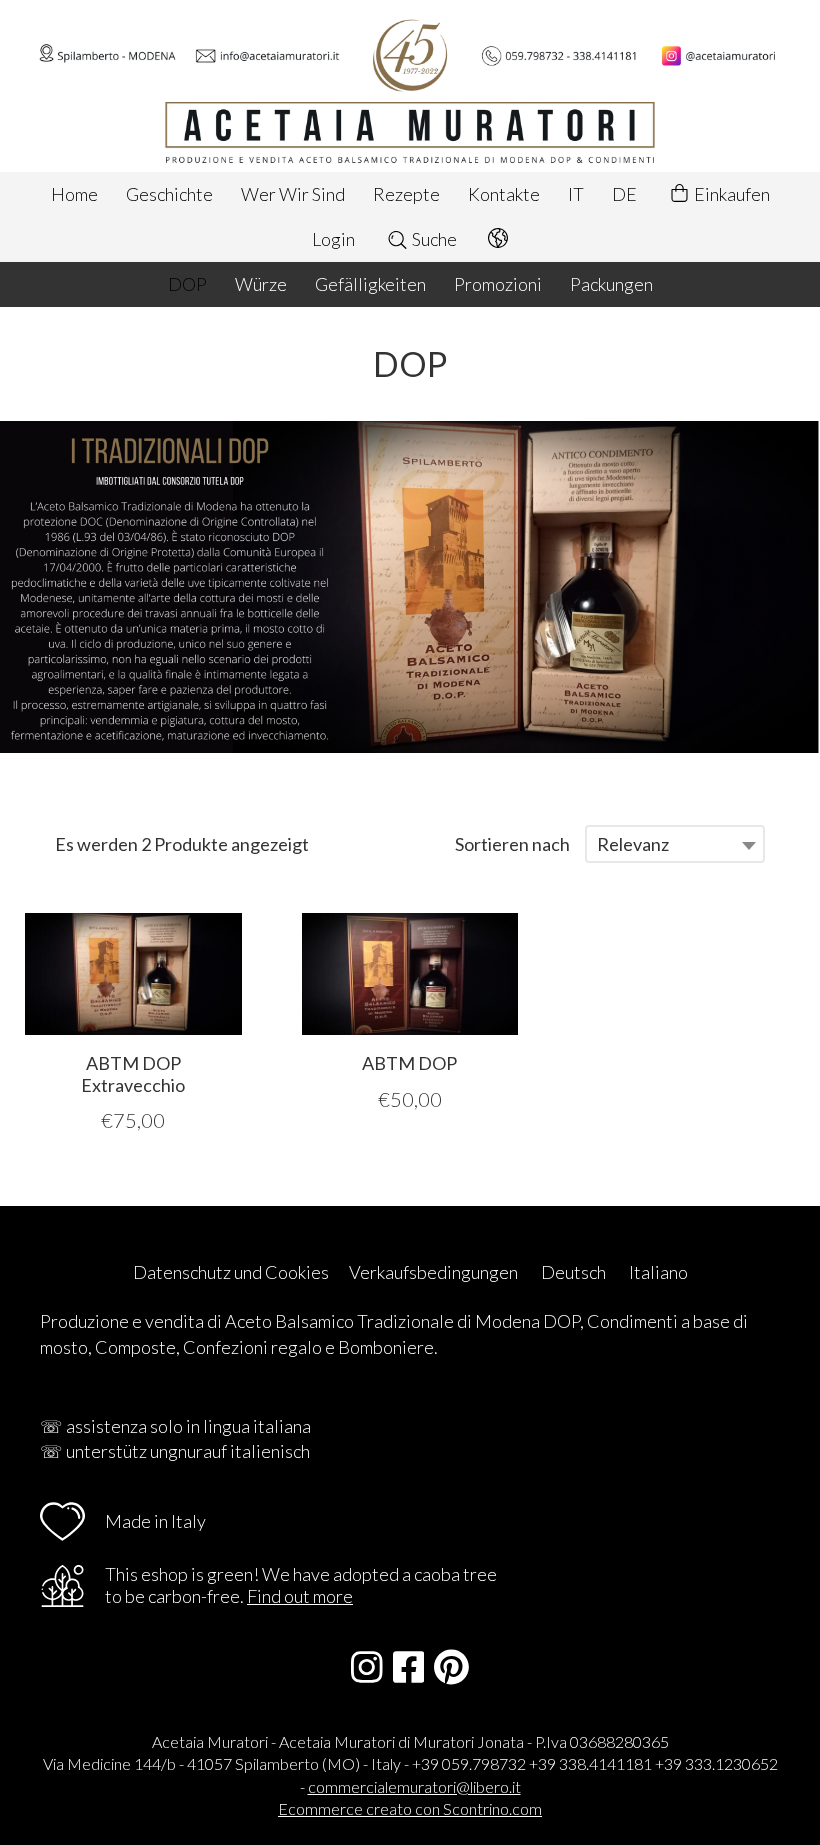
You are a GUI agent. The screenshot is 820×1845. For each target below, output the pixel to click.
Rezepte (406, 194)
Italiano (658, 1272)
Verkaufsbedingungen (433, 1272)
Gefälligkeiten (370, 284)
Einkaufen (730, 194)
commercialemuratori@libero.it (414, 1786)
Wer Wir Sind (293, 194)
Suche (433, 239)
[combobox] (675, 844)
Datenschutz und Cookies (231, 1272)
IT (576, 194)
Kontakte (504, 194)
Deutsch (573, 1272)
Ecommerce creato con (410, 1808)
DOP (187, 284)
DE (624, 194)
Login (333, 239)
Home (74, 194)
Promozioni (498, 284)
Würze (261, 284)
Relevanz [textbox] (633, 844)
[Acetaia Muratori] (410, 86)
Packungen (611, 284)
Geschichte (169, 194)
